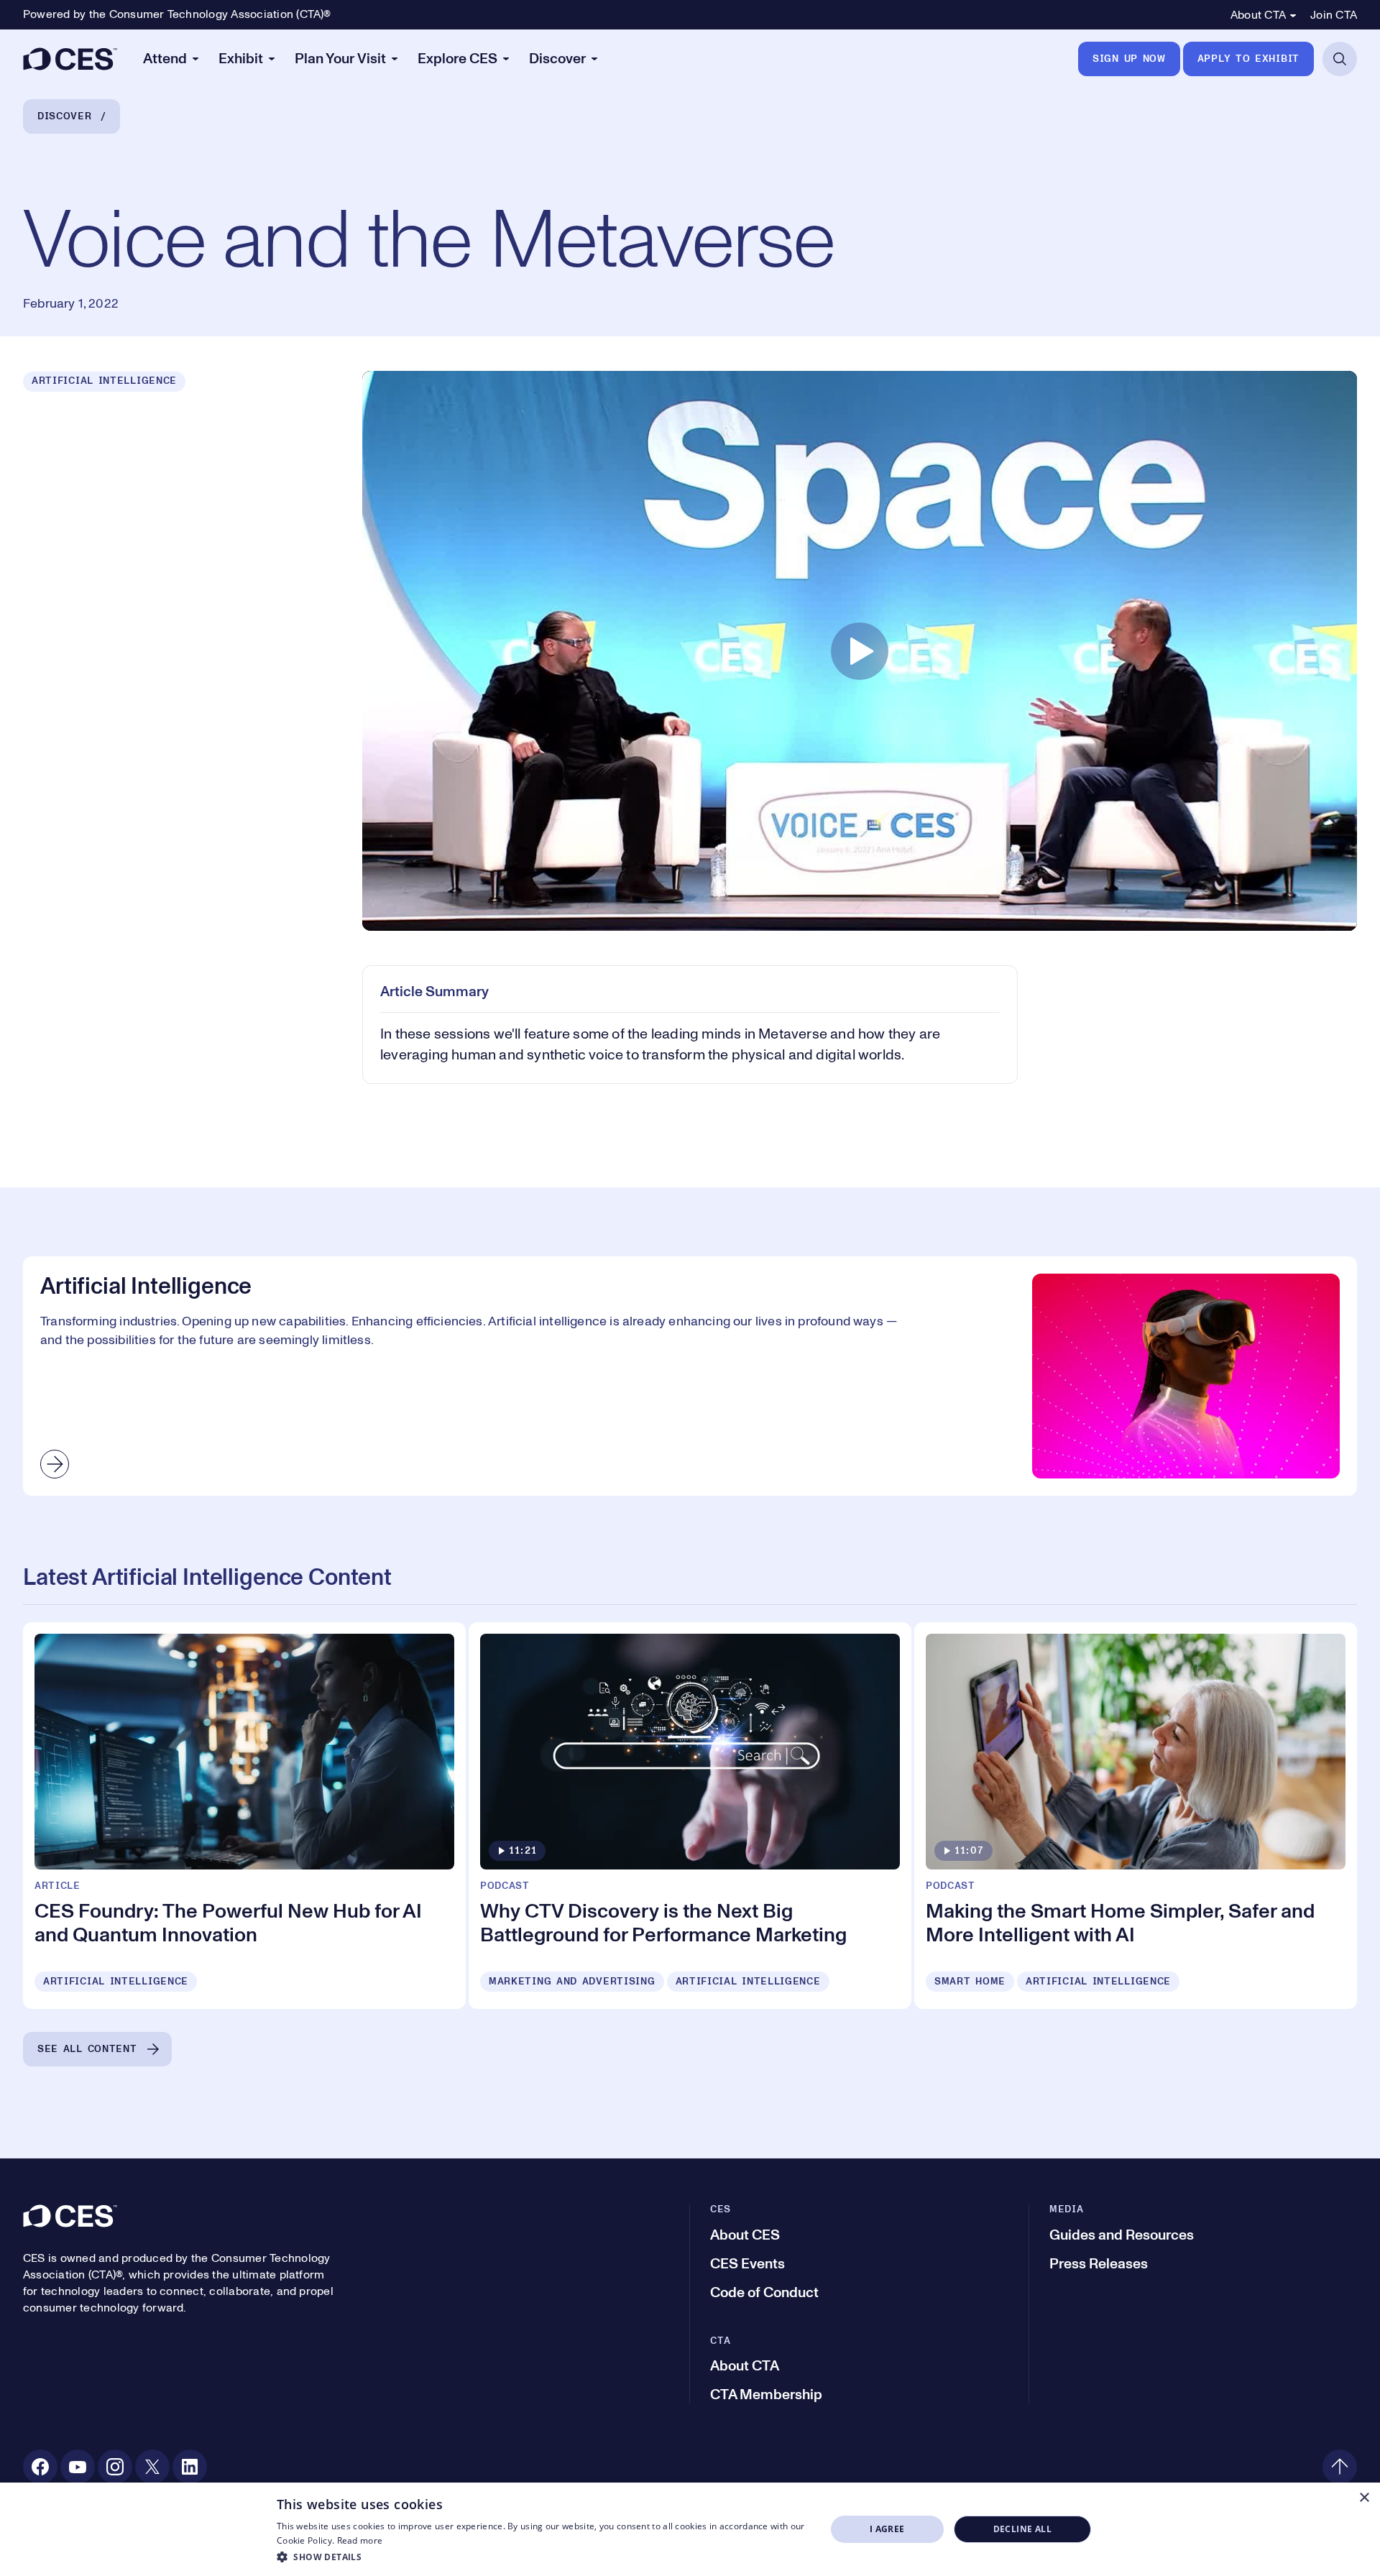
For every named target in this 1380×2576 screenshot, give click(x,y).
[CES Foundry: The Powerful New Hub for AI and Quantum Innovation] (244, 1816)
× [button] (1364, 2498)
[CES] (70, 59)
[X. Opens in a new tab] (152, 2467)
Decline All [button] (1022, 2529)
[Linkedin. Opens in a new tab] (190, 2467)
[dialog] (690, 2529)
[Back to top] (1340, 2467)
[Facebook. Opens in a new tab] (40, 2467)
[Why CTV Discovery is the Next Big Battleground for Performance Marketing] (690, 1816)
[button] (543, 2557)
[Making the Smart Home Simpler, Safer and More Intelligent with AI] (1136, 1816)
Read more (360, 2540)
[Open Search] (1340, 59)
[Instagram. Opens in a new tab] (115, 2467)
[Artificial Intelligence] (690, 1376)
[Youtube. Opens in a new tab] (78, 2467)
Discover (65, 116)
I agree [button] (887, 2529)
